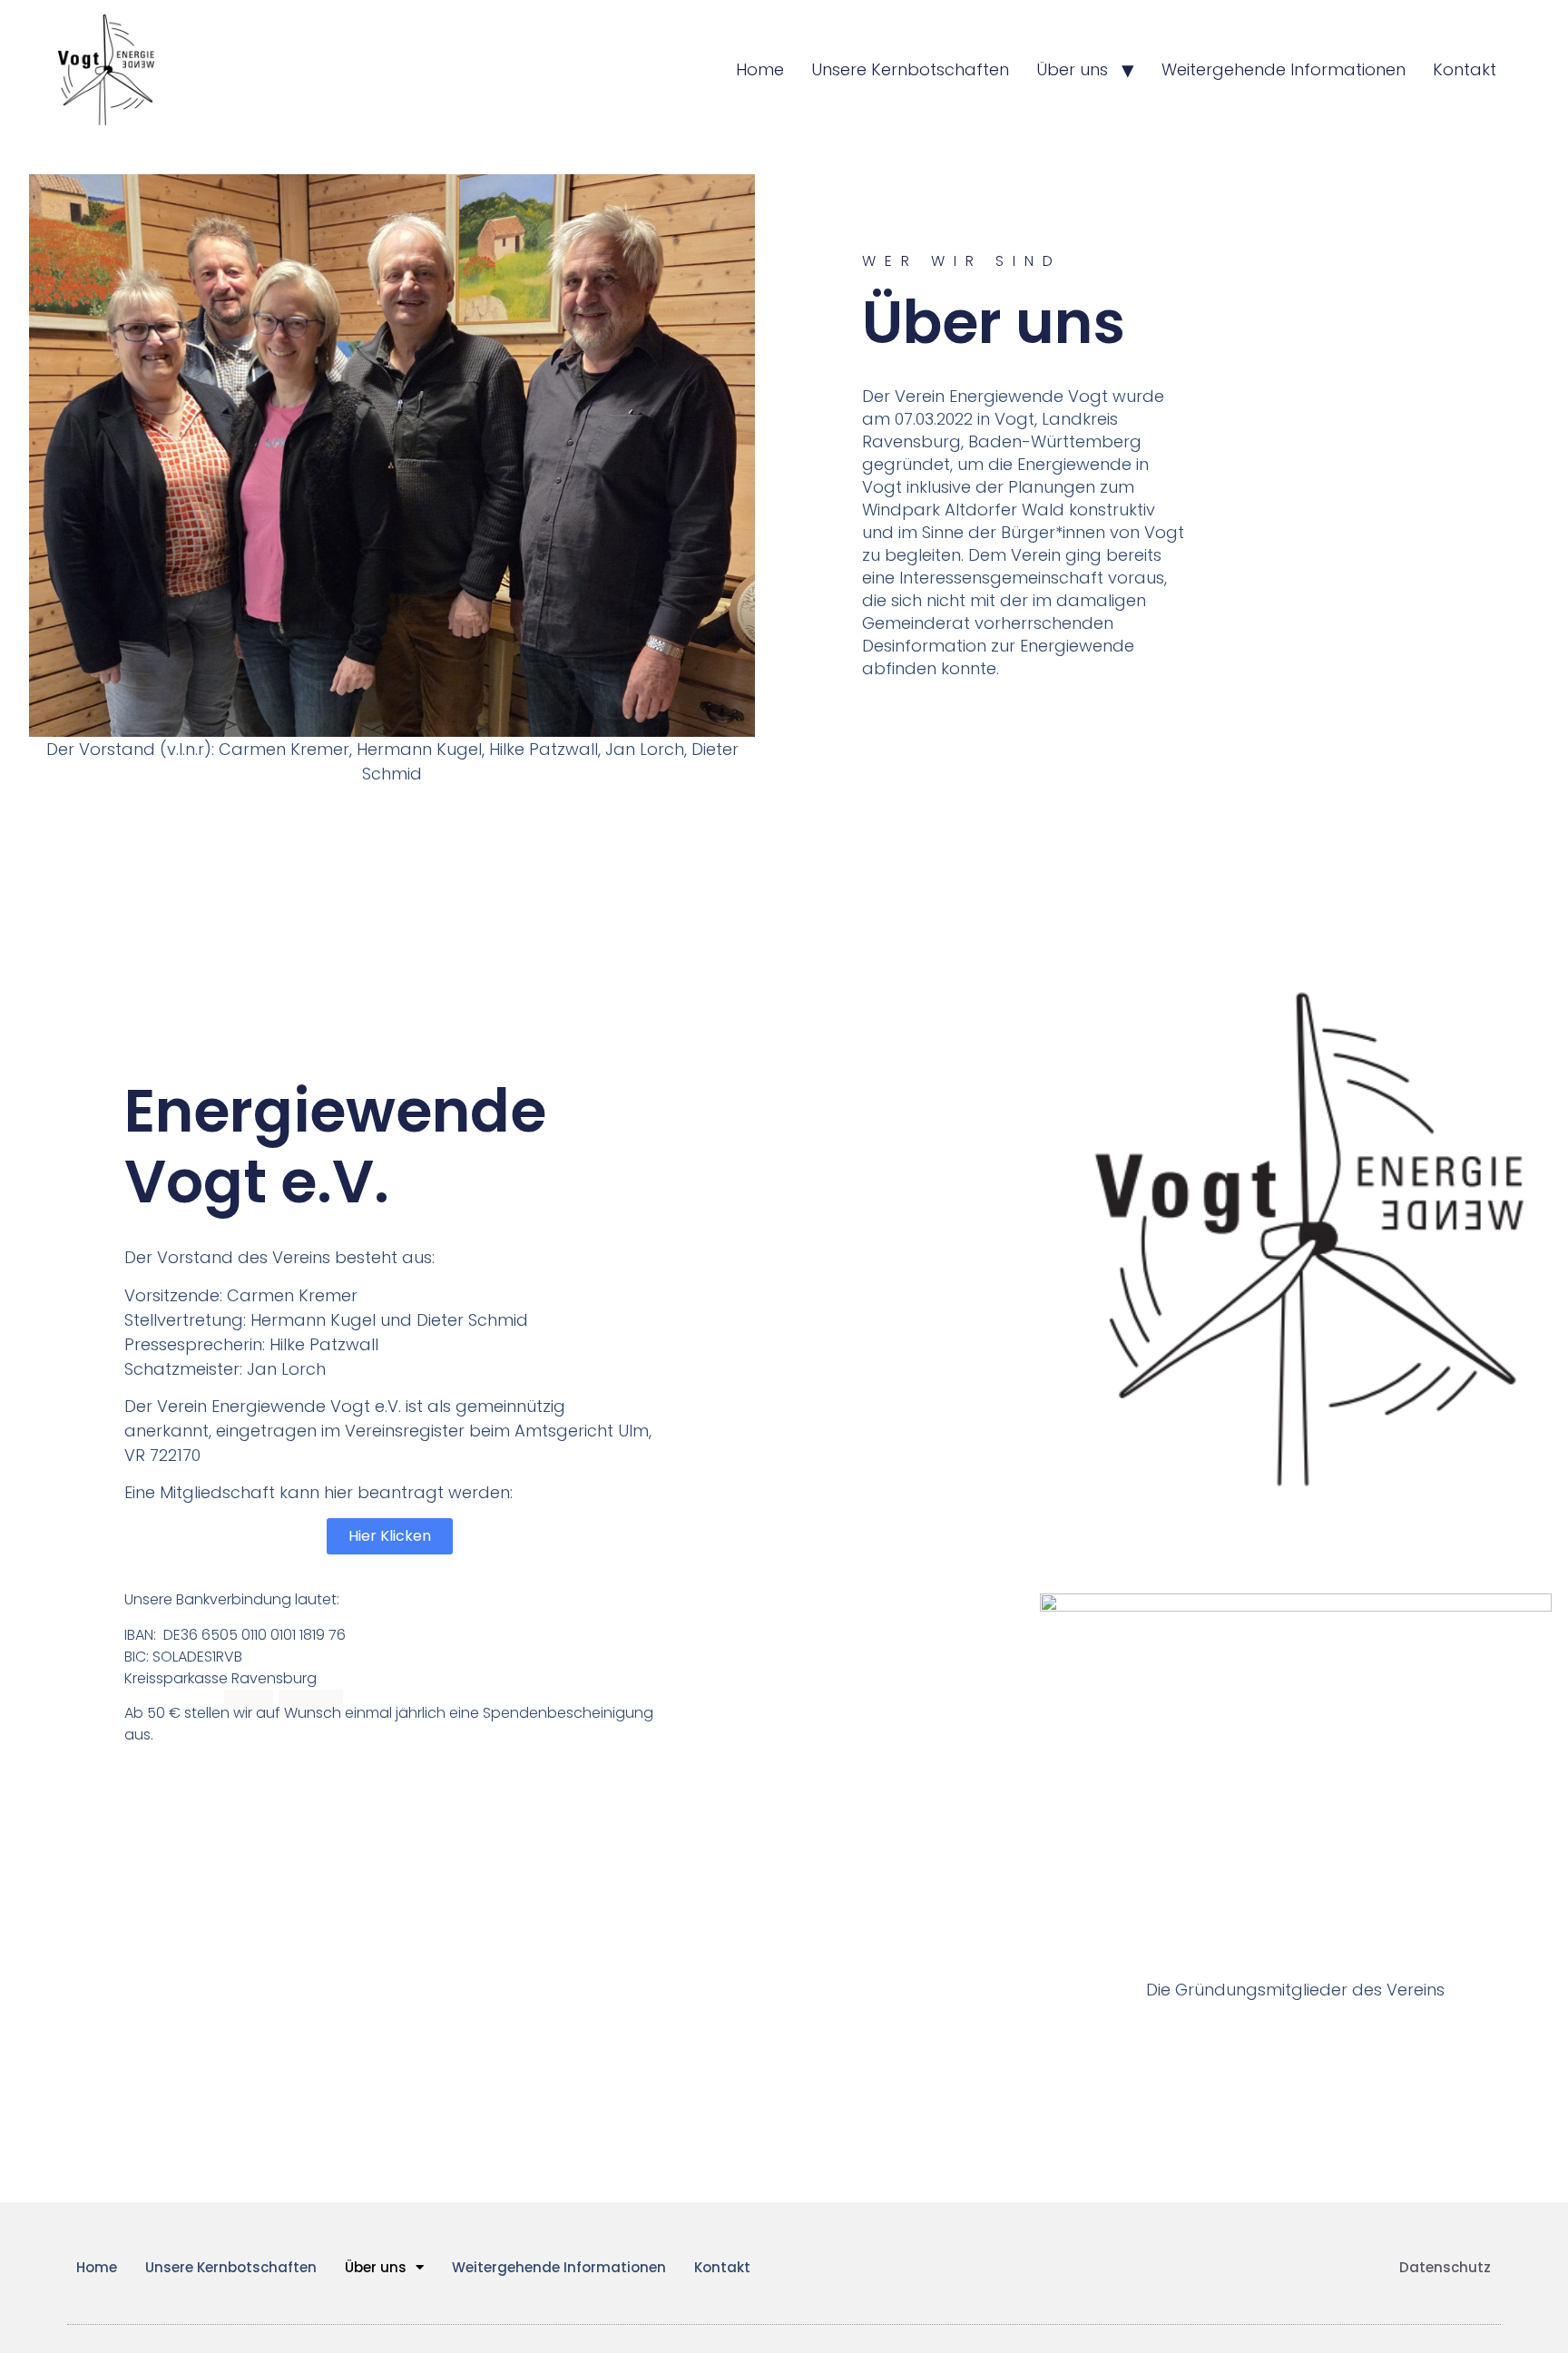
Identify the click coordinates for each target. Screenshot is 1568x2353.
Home (760, 69)
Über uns (1072, 69)
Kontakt (1465, 69)
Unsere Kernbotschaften (910, 69)
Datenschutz (1445, 2267)
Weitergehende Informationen (1284, 69)
